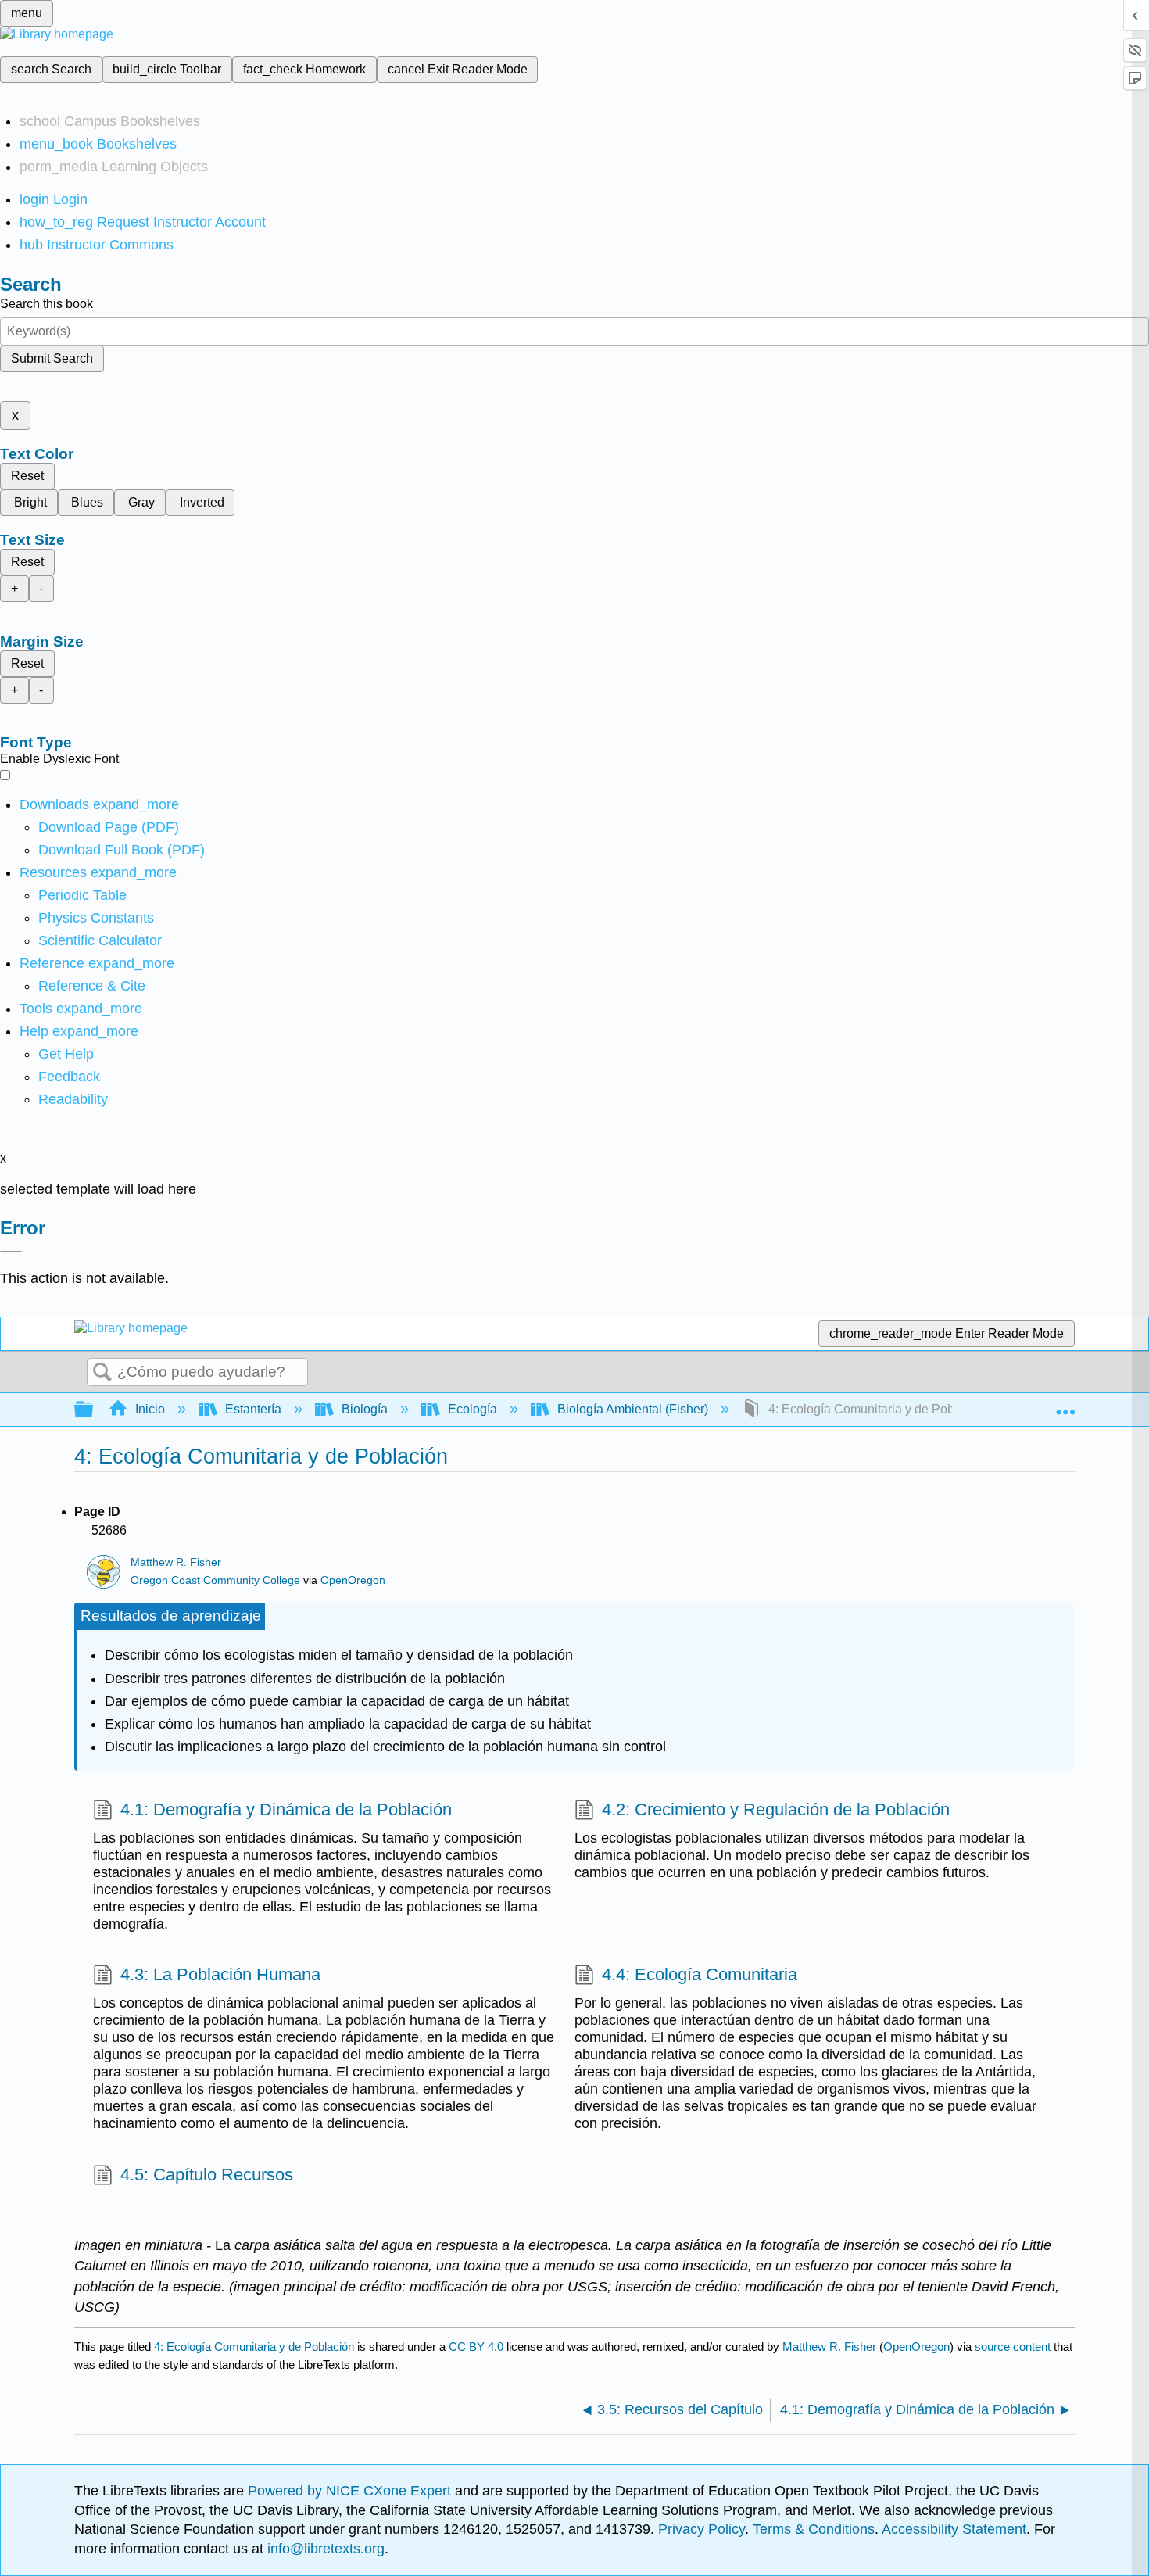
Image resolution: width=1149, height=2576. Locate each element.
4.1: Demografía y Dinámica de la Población (286, 1809)
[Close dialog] (11, 1252)
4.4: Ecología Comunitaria (700, 1974)
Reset (27, 476)
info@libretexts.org (324, 2549)
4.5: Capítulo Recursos (207, 2175)
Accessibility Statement (954, 2529)
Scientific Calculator (100, 940)
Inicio (150, 1409)
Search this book (47, 304)
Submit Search (52, 358)
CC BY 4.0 (476, 2347)
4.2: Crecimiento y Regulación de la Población (776, 1809)
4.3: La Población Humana (220, 1974)
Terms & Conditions (814, 2529)
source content (1013, 2347)
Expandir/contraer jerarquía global (94, 1410)
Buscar (102, 1373)
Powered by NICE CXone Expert (351, 2491)
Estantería (253, 1409)
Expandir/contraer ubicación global (1065, 1405)
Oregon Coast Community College (215, 1580)
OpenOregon (353, 1580)
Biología (365, 1409)
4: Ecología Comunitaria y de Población (254, 2347)
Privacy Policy (702, 2529)
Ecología (472, 1409)
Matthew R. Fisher (176, 1562)
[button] (69, 1077)
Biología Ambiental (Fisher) (633, 1409)
